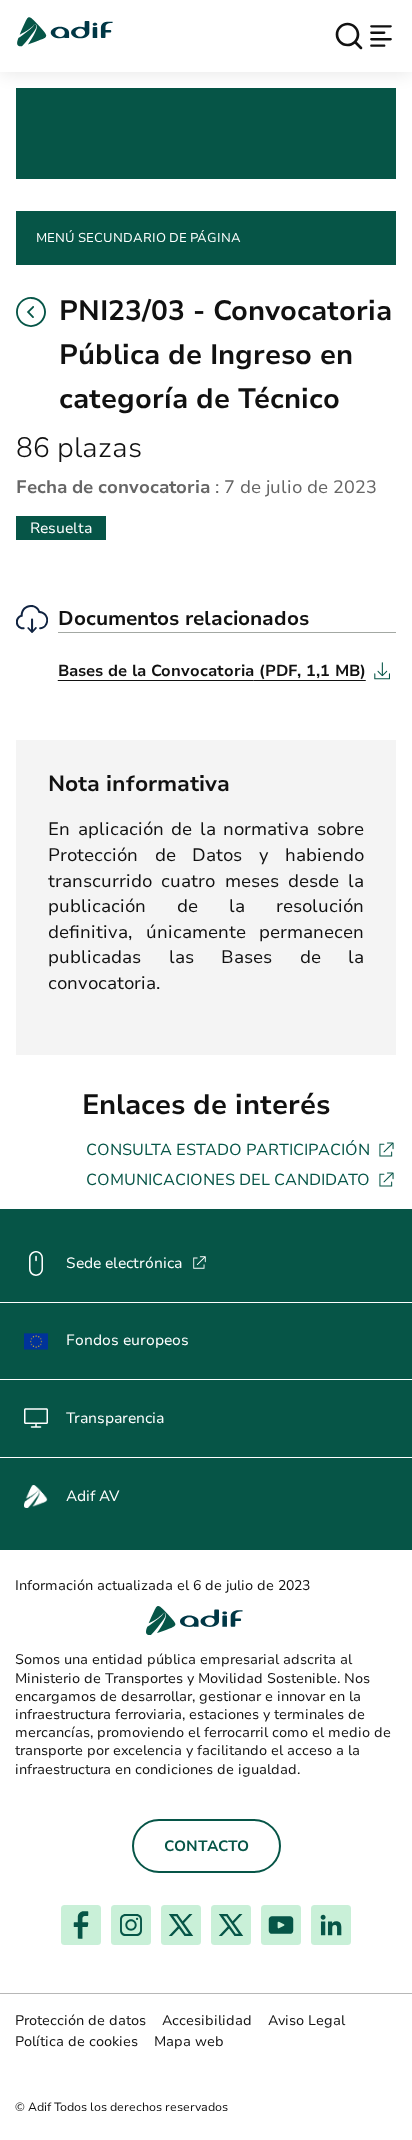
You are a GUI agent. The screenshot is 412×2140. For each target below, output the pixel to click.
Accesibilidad (207, 2020)
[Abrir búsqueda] (349, 36)
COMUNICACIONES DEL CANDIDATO (241, 1179)
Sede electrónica (136, 1263)
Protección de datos (80, 2020)
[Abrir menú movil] (381, 36)
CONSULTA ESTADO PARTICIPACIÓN (241, 1149)
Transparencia (115, 1418)
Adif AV (92, 1496)
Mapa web (189, 2041)
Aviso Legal (306, 2020)
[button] (31, 312)
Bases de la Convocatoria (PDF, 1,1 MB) (224, 671)
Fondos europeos (127, 1340)
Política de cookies (76, 2041)
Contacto (206, 1846)
